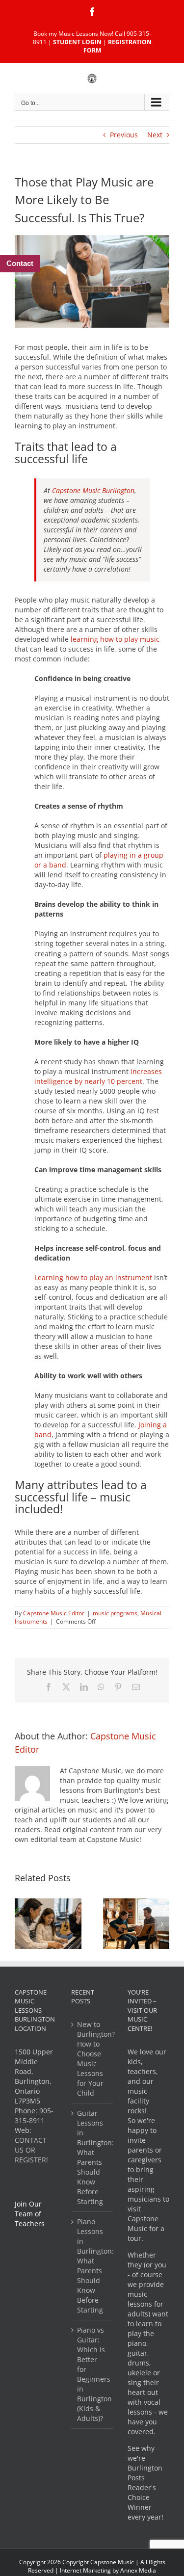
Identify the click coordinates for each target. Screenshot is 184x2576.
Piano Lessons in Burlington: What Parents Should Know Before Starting (92, 2266)
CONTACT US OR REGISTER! (31, 2150)
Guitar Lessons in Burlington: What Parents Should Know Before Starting (92, 2157)
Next (155, 135)
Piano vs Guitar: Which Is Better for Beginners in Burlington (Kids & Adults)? (92, 2374)
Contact (20, 263)
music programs (115, 1613)
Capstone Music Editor (54, 1613)
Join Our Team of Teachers (30, 2214)
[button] (22, 1924)
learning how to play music (115, 639)
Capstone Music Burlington (93, 490)
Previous (124, 135)
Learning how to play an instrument (93, 1277)
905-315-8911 (34, 2116)
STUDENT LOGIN (77, 42)
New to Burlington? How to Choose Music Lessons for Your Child (92, 2059)
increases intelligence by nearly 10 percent (98, 1076)
